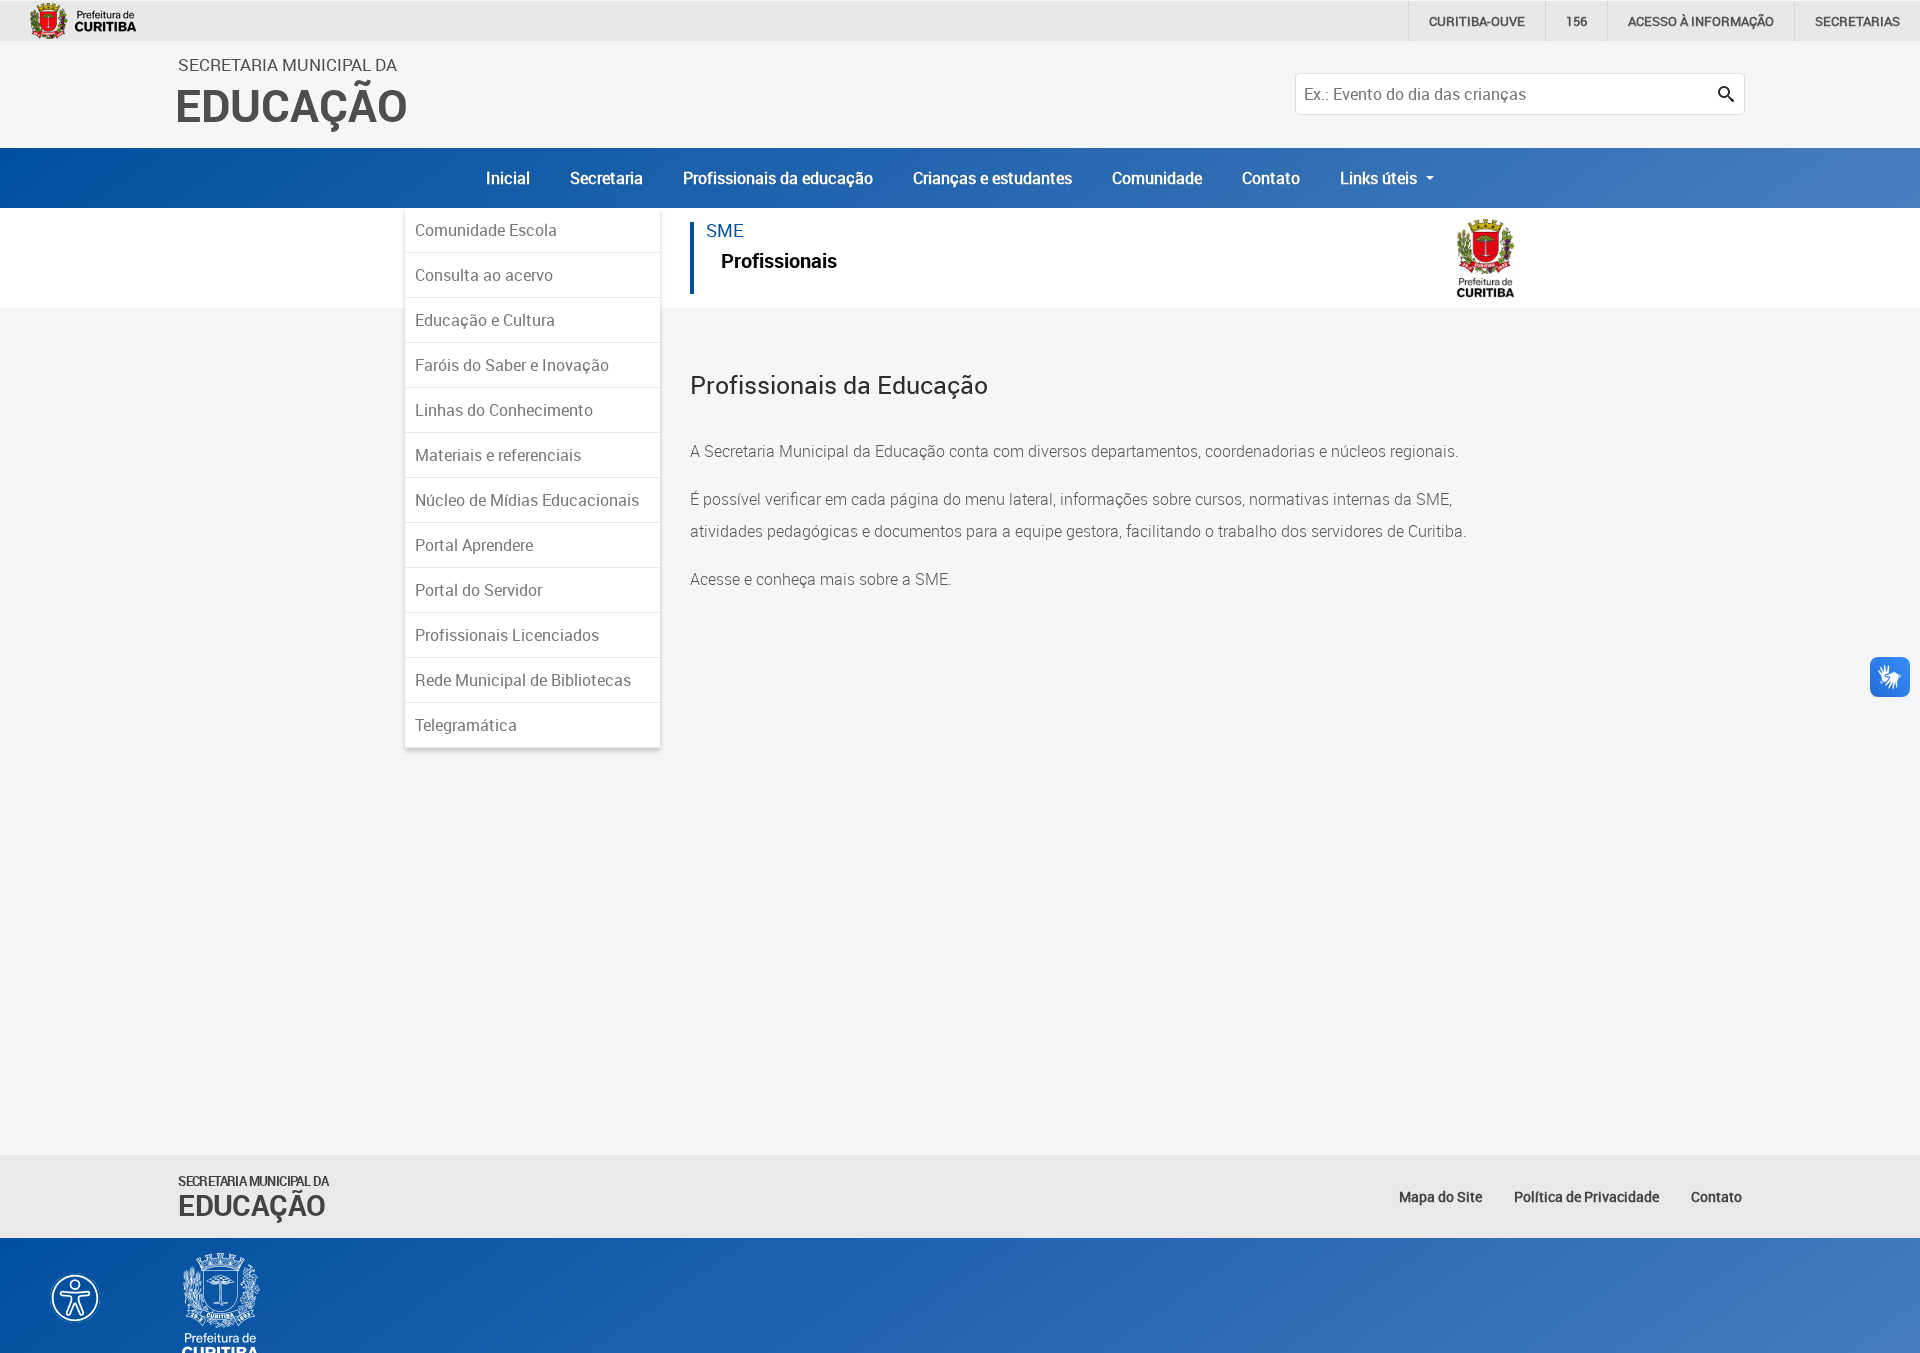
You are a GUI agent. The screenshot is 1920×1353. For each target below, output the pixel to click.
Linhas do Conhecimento (504, 410)
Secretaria (606, 178)
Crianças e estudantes (992, 178)
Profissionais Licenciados (507, 635)
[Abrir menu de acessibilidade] (75, 1298)
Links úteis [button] (1380, 178)
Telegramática (466, 725)
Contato (1271, 178)
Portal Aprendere (474, 545)
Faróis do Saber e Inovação (512, 365)
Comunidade (1157, 178)
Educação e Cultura (485, 320)
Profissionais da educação (778, 178)
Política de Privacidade (1586, 1196)
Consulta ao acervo (484, 275)
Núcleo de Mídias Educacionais (527, 500)
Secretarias (1857, 21)
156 (1576, 21)
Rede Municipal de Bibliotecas (523, 680)
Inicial (508, 178)
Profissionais (779, 263)
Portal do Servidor (478, 590)
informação (1701, 21)
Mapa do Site (1440, 1196)
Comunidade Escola (486, 230)
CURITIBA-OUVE (1477, 21)
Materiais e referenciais (498, 455)
